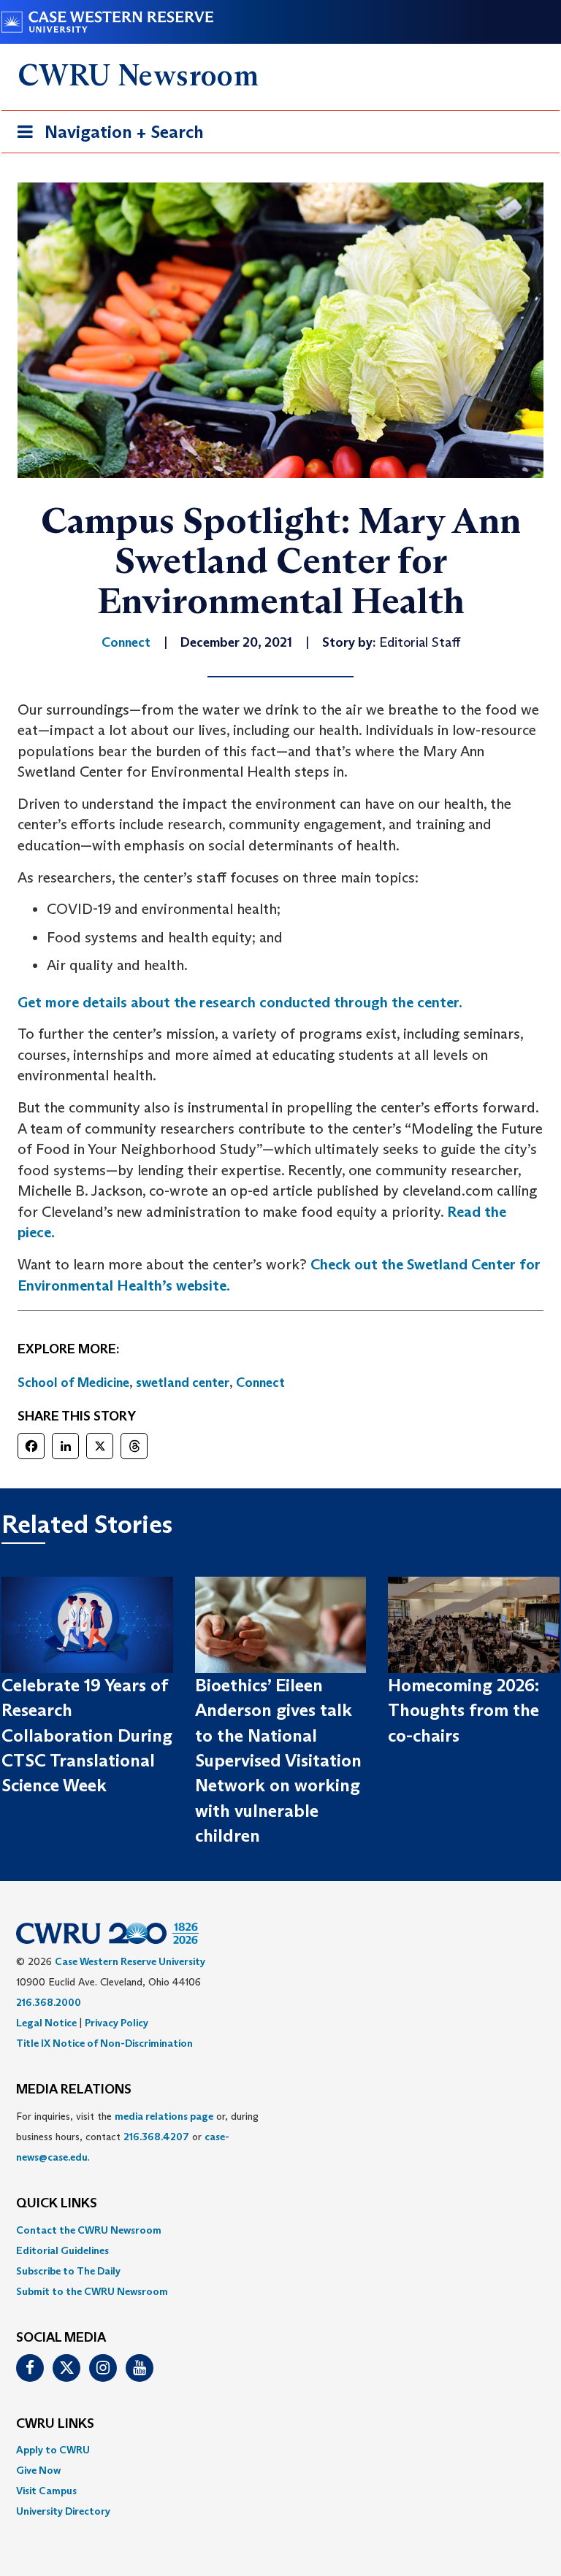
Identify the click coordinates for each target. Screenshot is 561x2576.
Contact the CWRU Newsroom (89, 2230)
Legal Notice (46, 2023)
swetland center (183, 1383)
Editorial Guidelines (62, 2250)
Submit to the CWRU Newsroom (92, 2291)
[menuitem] (280, 2230)
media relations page (164, 2116)
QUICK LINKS (57, 2204)
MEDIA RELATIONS (74, 2090)
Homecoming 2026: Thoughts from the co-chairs (463, 1710)
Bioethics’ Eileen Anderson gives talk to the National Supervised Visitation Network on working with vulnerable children (278, 1760)
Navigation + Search (106, 137)
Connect (260, 1383)
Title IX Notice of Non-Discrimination (104, 2043)
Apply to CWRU (53, 2450)
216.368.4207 (156, 2137)
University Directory (63, 2511)
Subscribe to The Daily (68, 2271)
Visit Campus (46, 2491)
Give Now (38, 2470)
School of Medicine (73, 1383)
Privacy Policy (117, 2023)
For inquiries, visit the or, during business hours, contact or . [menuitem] (137, 2137)
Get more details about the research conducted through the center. (240, 1002)
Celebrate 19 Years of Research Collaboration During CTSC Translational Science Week (87, 1735)
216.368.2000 (49, 2002)
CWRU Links (55, 2424)
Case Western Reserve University (130, 1961)
